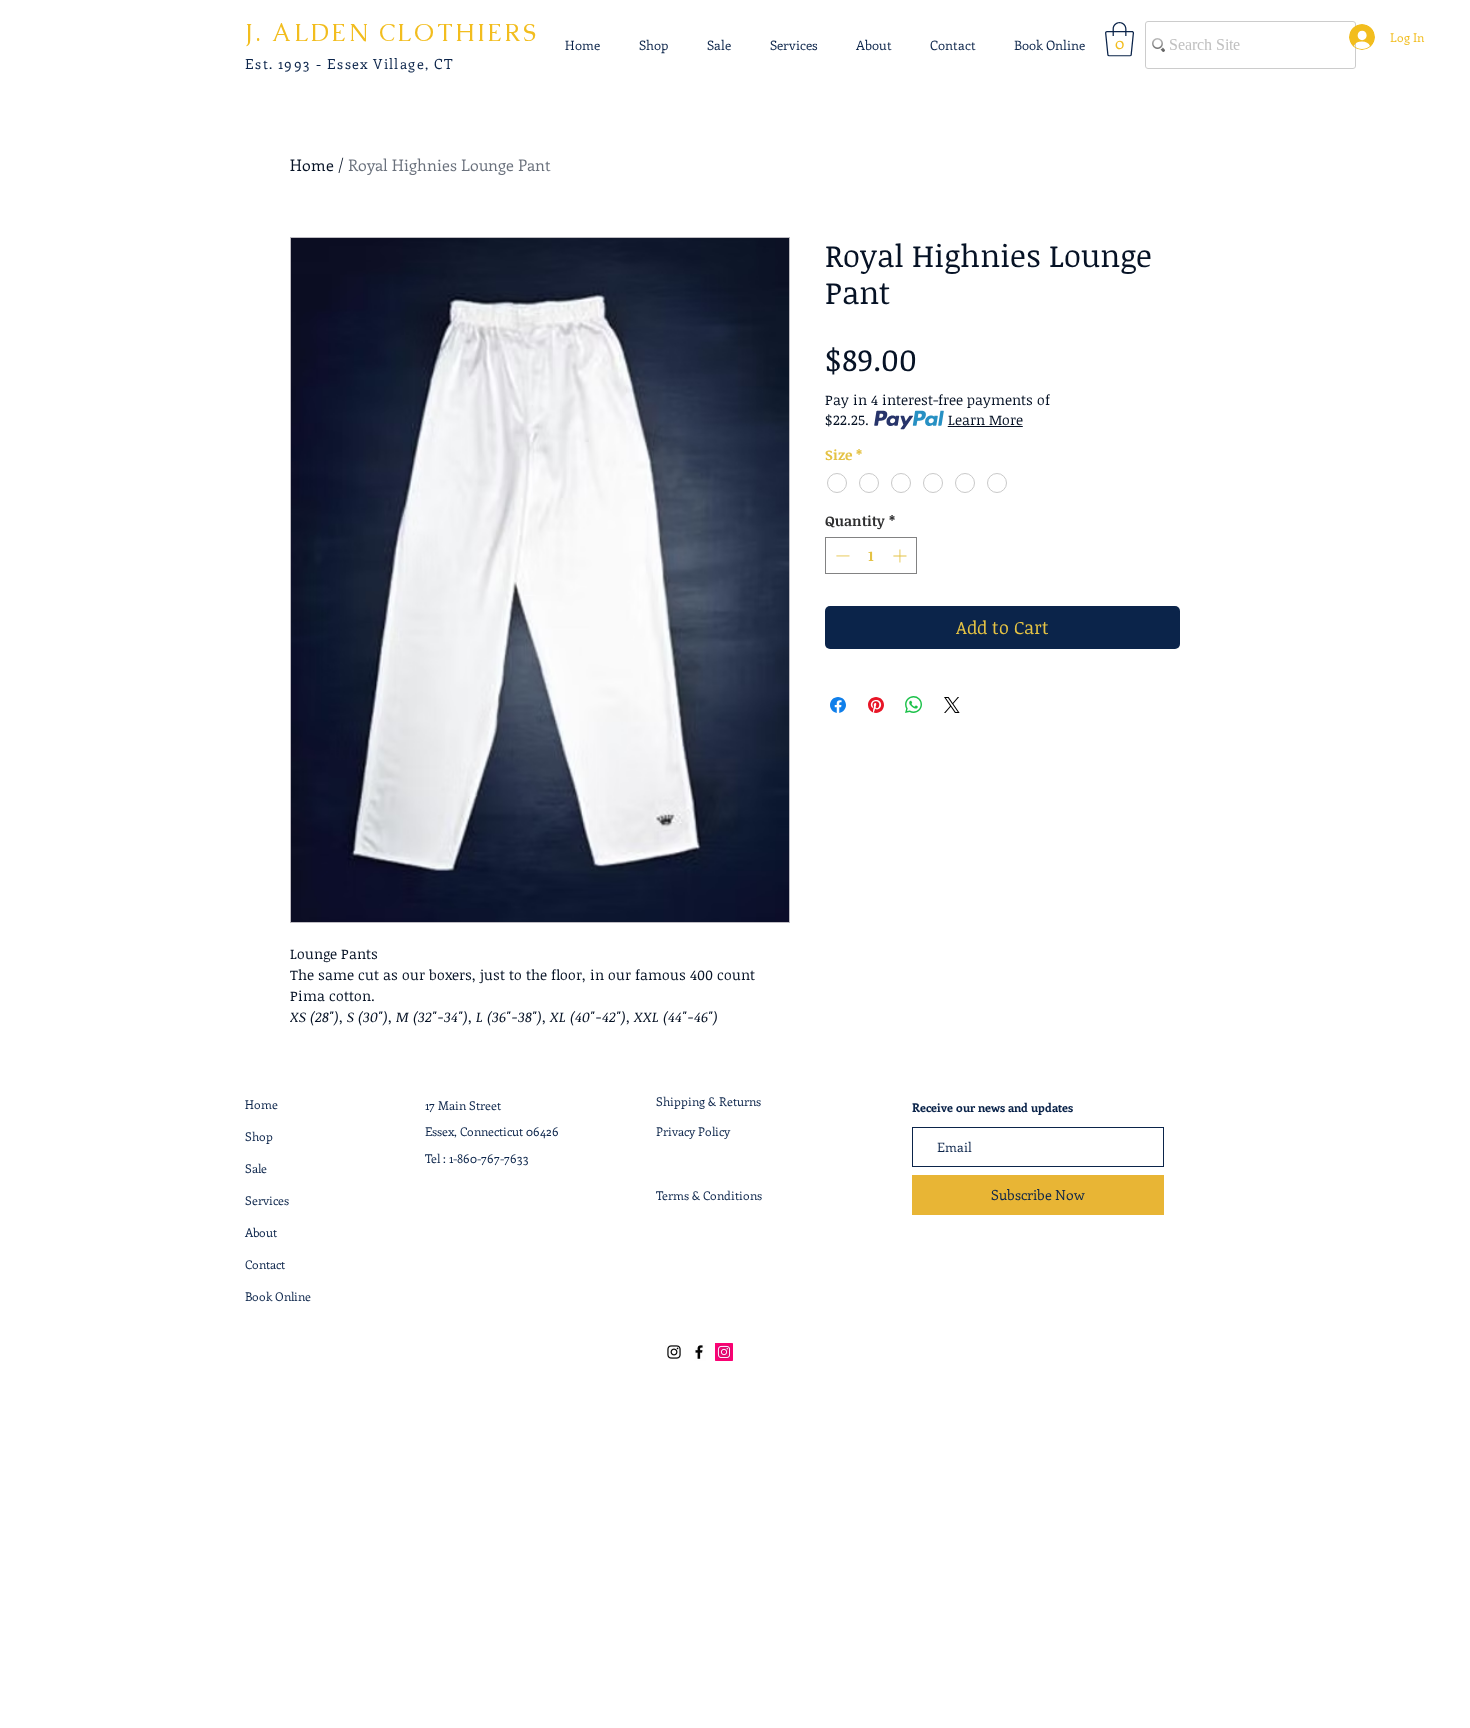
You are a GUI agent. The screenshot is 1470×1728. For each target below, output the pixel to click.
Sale (256, 1168)
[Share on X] (952, 705)
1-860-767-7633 (489, 1158)
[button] (1119, 39)
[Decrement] (840, 555)
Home (312, 164)
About (261, 1232)
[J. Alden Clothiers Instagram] (674, 1352)
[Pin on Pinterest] (876, 705)
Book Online (278, 1296)
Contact (265, 1264)
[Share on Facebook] (838, 705)
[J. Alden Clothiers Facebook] (699, 1352)
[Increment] (901, 555)
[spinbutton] (871, 555)
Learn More (985, 419)
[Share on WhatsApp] (914, 705)
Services (267, 1200)
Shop (259, 1136)
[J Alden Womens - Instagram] (724, 1352)
